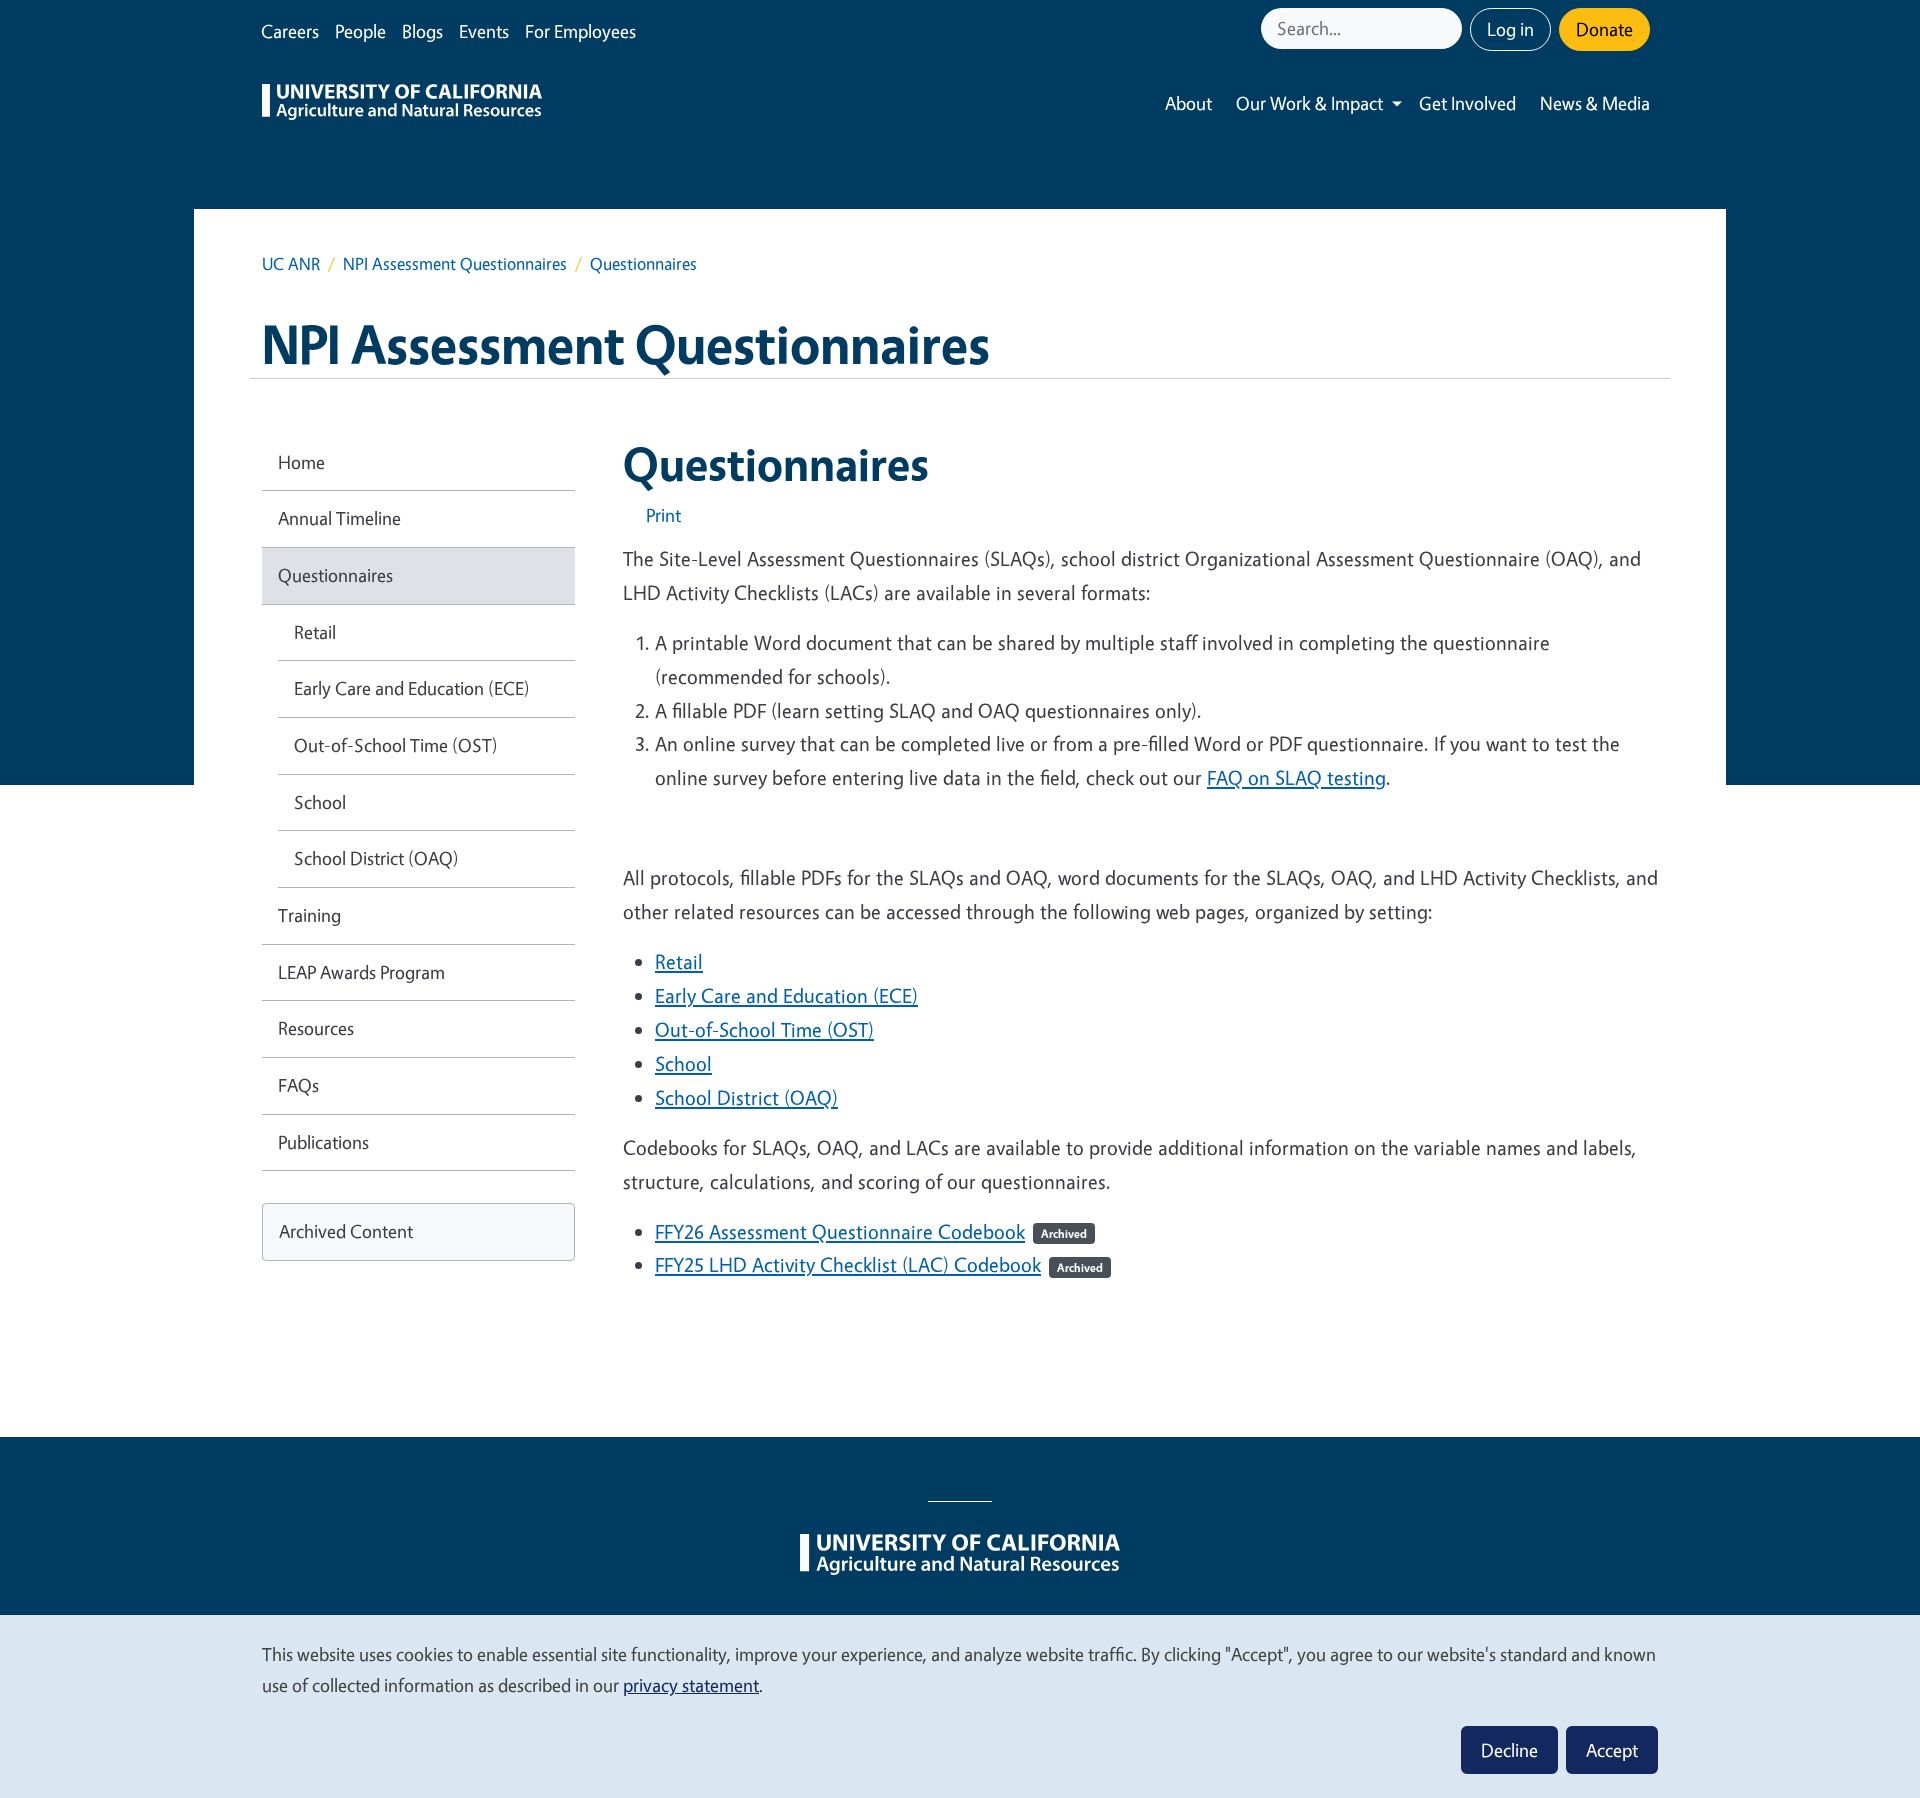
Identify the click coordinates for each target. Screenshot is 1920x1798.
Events (484, 31)
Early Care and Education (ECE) (412, 688)
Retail (315, 632)
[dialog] (960, 1705)
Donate (1604, 29)
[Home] (402, 104)
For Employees (580, 31)
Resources (316, 1028)
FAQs (298, 1085)
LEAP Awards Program (361, 972)
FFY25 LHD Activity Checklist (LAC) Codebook (879, 1264)
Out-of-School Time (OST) (396, 745)
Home (301, 462)
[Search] (1449, 28)
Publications (323, 1142)
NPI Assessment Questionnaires (455, 263)
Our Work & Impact (1309, 103)
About (1188, 103)
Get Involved (1467, 103)
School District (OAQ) (376, 858)
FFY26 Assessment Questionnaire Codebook (840, 1231)
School (320, 802)
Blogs (422, 31)
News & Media (1595, 103)
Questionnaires (335, 575)
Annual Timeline (339, 518)
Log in (1510, 29)
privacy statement (691, 1685)
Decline (1509, 1750)
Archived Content (346, 1231)
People (360, 31)
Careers (290, 31)
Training (309, 915)
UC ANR (291, 263)
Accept (1612, 1750)
